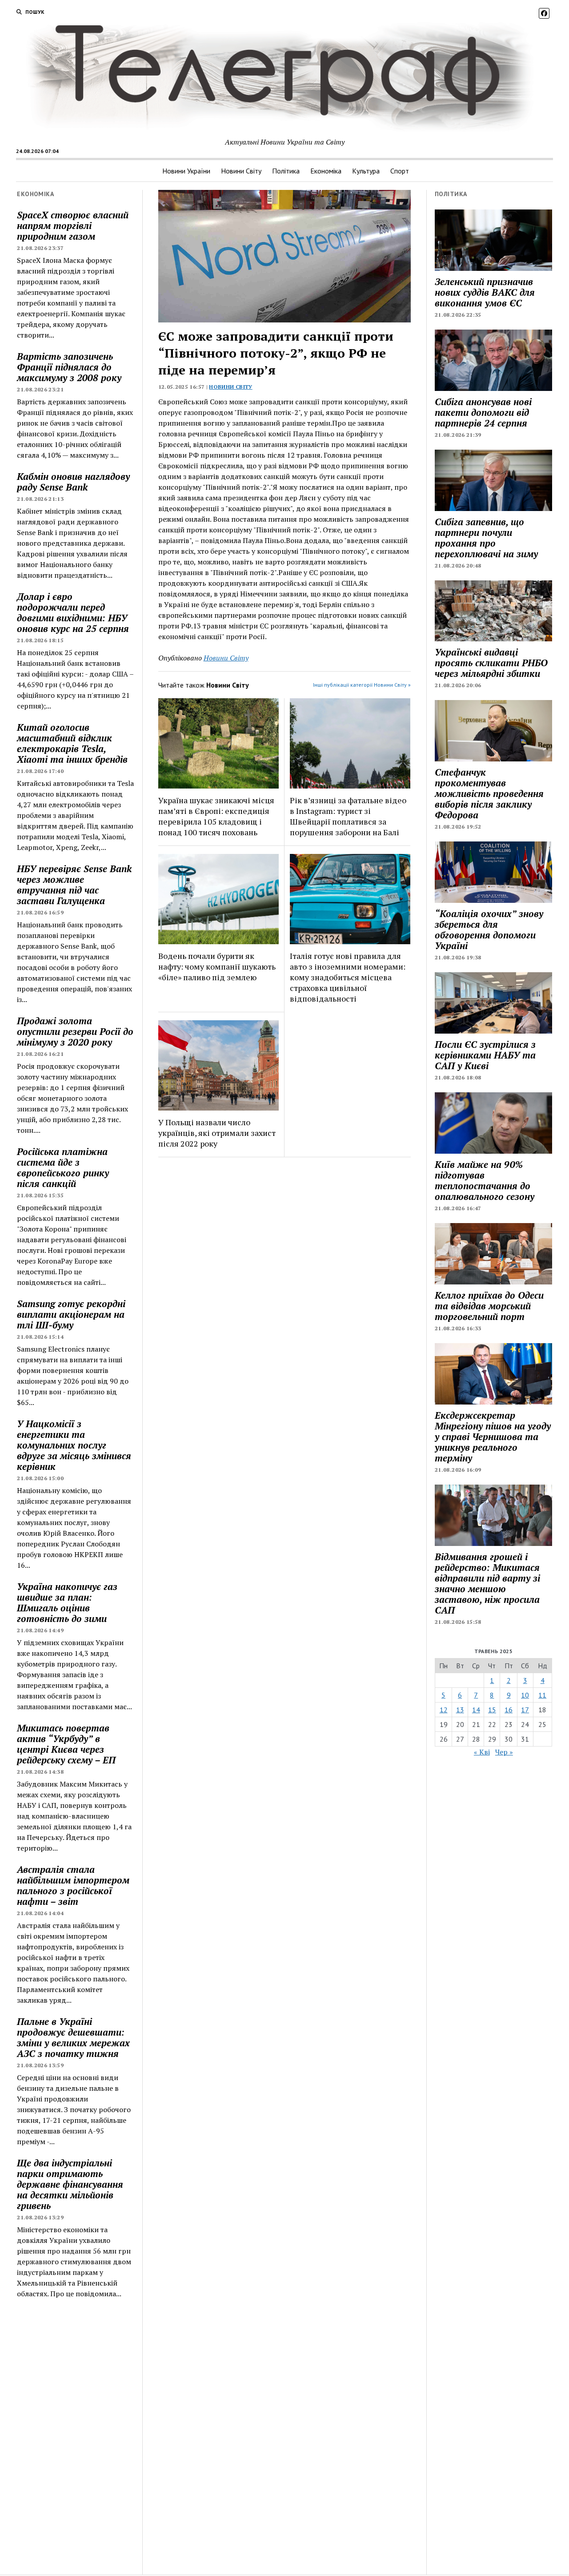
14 (476, 1710)
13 (460, 1710)
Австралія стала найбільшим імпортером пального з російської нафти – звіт (73, 1885)
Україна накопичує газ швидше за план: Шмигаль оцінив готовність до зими (67, 1602)
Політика (286, 171)
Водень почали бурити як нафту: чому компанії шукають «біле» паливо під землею (217, 966)
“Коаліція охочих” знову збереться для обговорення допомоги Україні (489, 930)
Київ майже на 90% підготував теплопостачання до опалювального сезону (485, 1180)
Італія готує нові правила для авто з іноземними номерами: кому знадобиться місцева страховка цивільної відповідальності (348, 977)
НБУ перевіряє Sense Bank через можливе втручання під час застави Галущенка (74, 885)
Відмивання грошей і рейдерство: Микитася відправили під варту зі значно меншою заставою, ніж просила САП (487, 1583)
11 (542, 1695)
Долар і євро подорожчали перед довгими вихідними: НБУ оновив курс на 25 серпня (73, 612)
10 (525, 1695)
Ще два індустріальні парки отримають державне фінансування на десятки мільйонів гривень (70, 2184)
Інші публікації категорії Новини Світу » (362, 685)
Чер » (504, 1752)
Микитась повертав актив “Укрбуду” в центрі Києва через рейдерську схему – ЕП (66, 1744)
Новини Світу (241, 171)
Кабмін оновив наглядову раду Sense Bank (73, 482)
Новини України (186, 171)
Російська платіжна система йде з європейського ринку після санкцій (63, 1167)
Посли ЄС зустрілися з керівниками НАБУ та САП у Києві (485, 1055)
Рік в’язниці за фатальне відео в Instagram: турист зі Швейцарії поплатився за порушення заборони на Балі (348, 816)
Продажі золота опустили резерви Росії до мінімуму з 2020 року (75, 1031)
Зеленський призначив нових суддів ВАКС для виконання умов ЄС (485, 292)
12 (444, 1710)
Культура (366, 171)
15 (492, 1710)
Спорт (400, 171)
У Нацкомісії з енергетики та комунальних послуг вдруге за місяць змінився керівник (74, 1445)
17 (525, 1710)
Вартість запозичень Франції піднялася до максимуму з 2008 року (69, 367)
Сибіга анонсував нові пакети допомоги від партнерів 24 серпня (483, 412)
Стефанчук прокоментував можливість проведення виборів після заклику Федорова (489, 793)
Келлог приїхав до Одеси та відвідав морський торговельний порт (489, 1306)
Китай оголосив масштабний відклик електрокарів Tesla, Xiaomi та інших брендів (72, 743)
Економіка (326, 171)
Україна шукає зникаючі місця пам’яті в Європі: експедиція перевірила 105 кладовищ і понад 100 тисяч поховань (216, 816)
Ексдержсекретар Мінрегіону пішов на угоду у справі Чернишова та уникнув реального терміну (493, 1437)
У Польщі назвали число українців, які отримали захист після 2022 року (217, 1133)
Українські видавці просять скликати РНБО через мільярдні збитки (491, 663)
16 (509, 1710)
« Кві (482, 1752)
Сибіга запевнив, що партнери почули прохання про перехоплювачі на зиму (486, 538)
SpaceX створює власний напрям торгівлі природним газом (73, 225)
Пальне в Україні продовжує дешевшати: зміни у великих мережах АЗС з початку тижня (73, 2037)
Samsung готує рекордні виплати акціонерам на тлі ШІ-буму (71, 1314)
